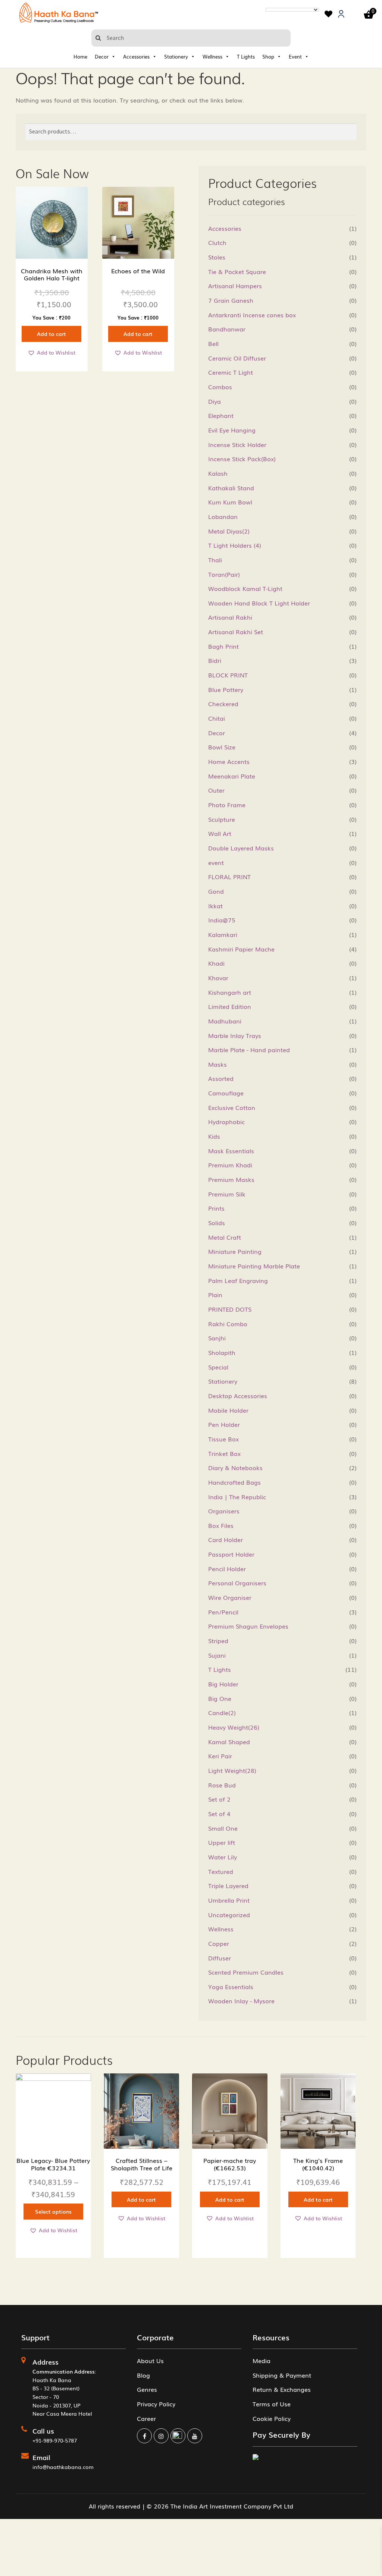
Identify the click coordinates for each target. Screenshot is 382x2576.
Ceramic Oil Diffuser (237, 358)
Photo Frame (227, 805)
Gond (216, 891)
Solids (217, 1223)
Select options (53, 2211)
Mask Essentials (231, 1151)
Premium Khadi (230, 1165)
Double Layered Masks (241, 848)
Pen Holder (224, 1424)
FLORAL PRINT (229, 877)
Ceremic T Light (231, 372)
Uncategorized (229, 1915)
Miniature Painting (235, 1251)
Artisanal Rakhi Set (236, 632)
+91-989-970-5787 (55, 2440)
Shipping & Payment (282, 2375)
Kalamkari (223, 934)
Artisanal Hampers (235, 286)
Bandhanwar (227, 329)
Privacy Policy (156, 2404)
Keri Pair (220, 1756)
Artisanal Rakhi (230, 617)
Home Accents (229, 761)
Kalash (218, 473)
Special (218, 1367)
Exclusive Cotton (232, 1107)
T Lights (246, 56)
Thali (215, 560)
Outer (216, 790)
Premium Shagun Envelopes (248, 1626)
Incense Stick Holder (237, 444)
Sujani (217, 1655)
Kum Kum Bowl (230, 502)
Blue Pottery (226, 689)
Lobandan (223, 516)
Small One (223, 1828)
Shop (268, 56)
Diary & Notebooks (235, 1468)
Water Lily (223, 1857)
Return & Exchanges (282, 2389)
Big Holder (223, 1684)
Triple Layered (228, 1885)
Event (295, 56)
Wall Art (220, 833)
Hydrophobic (226, 1122)
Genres (147, 2389)
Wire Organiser (230, 1597)
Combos (220, 387)
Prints (216, 1208)
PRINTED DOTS (230, 1309)
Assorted (221, 1078)
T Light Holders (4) (235, 545)
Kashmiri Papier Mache (241, 949)
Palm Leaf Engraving (238, 1280)
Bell (213, 343)
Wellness (212, 56)
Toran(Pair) (224, 574)
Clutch (217, 242)
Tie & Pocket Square (237, 271)
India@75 (222, 920)
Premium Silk (227, 1194)
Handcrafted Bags (234, 1482)
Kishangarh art (230, 992)
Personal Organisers (237, 1583)
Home (80, 56)
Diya (215, 401)
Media (262, 2360)
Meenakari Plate (232, 776)
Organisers (224, 1511)
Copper (219, 1943)
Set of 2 (219, 1799)
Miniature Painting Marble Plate (254, 1266)
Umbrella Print (229, 1900)
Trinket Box (224, 1453)
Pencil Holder (227, 1569)
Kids (214, 1136)
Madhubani (225, 1021)
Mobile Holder (228, 1410)
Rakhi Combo (228, 1324)
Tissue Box (223, 1439)
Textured (221, 1871)
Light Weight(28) (232, 1770)
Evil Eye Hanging (232, 430)
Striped (218, 1641)
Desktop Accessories (238, 1396)
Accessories (136, 56)
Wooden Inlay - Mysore (241, 2001)
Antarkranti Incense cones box (252, 315)
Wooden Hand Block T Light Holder (259, 603)
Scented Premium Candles (246, 1972)
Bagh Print (223, 646)
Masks (217, 1064)
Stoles (217, 257)
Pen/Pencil (223, 1612)
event (216, 862)
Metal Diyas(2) (229, 531)
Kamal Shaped (229, 1742)
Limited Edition (230, 1006)
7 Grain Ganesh (231, 300)
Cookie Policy (272, 2418)
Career (146, 2418)
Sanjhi (217, 1338)
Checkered (223, 704)
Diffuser (220, 1958)
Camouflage (226, 1093)
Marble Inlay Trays (235, 1035)
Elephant (221, 415)
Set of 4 (219, 1814)
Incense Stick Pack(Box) (242, 459)
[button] (51, 353)
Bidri (215, 660)
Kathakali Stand (231, 488)
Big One (220, 1698)
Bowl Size (222, 747)
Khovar (218, 978)
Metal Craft (225, 1237)
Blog (143, 2375)
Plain (215, 1295)
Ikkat (215, 906)
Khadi (216, 963)
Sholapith (222, 1352)
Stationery (176, 56)
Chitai (217, 718)
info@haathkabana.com (63, 2467)
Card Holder (226, 1539)
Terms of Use (272, 2404)
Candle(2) (222, 1712)
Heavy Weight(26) (234, 1727)
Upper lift (222, 1842)
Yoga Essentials (231, 1987)
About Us (150, 2360)
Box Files (221, 1525)
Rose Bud (222, 1785)
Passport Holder (231, 1554)
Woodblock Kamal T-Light (245, 588)
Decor (102, 56)
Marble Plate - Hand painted (249, 1050)
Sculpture (222, 819)
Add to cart (51, 334)
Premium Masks (231, 1179)
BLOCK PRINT (228, 675)
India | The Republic (237, 1497)
